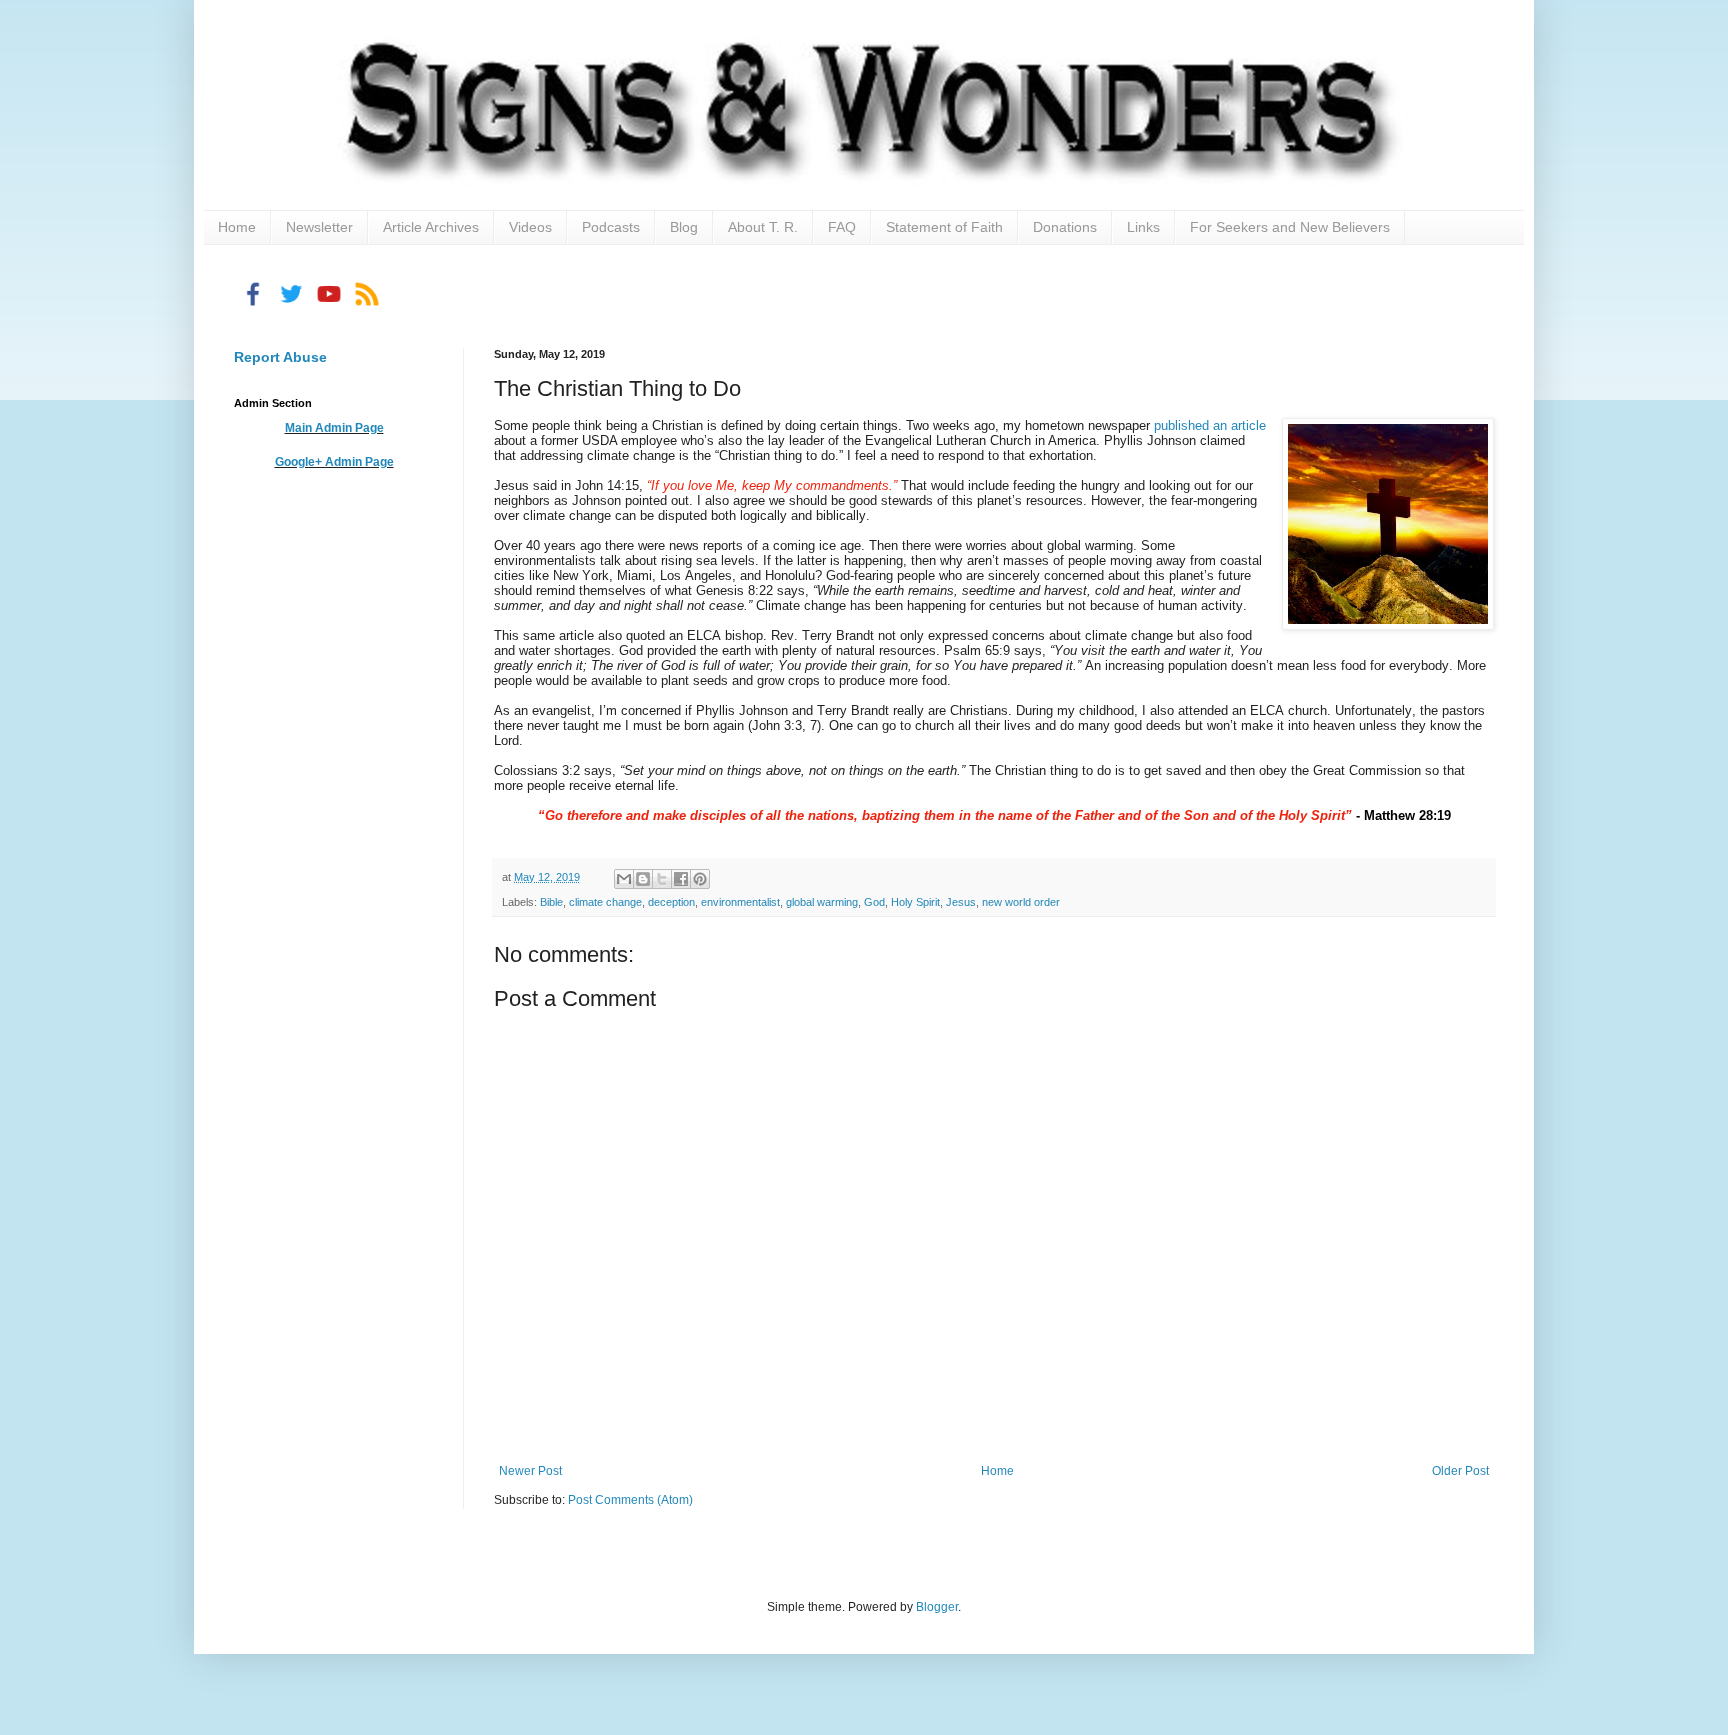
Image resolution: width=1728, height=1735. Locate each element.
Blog (684, 227)
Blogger (937, 1607)
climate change (605, 902)
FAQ (842, 227)
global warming (822, 902)
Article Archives (431, 227)
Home (237, 227)
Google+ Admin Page (334, 462)
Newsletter (319, 227)
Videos (530, 227)
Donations (1065, 227)
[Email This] (624, 879)
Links (1143, 227)
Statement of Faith (944, 227)
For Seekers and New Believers (1290, 227)
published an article (1210, 425)
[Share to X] (662, 879)
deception (671, 902)
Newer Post (530, 1471)
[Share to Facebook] (681, 879)
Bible (551, 902)
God (874, 902)
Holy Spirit (915, 902)
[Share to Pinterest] (700, 879)
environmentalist (740, 902)
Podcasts (611, 227)
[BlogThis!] (643, 879)
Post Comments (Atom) (630, 1500)
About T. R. (763, 227)
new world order (1021, 902)
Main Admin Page (334, 428)
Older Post (1460, 1471)
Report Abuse (280, 357)
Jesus (961, 902)
